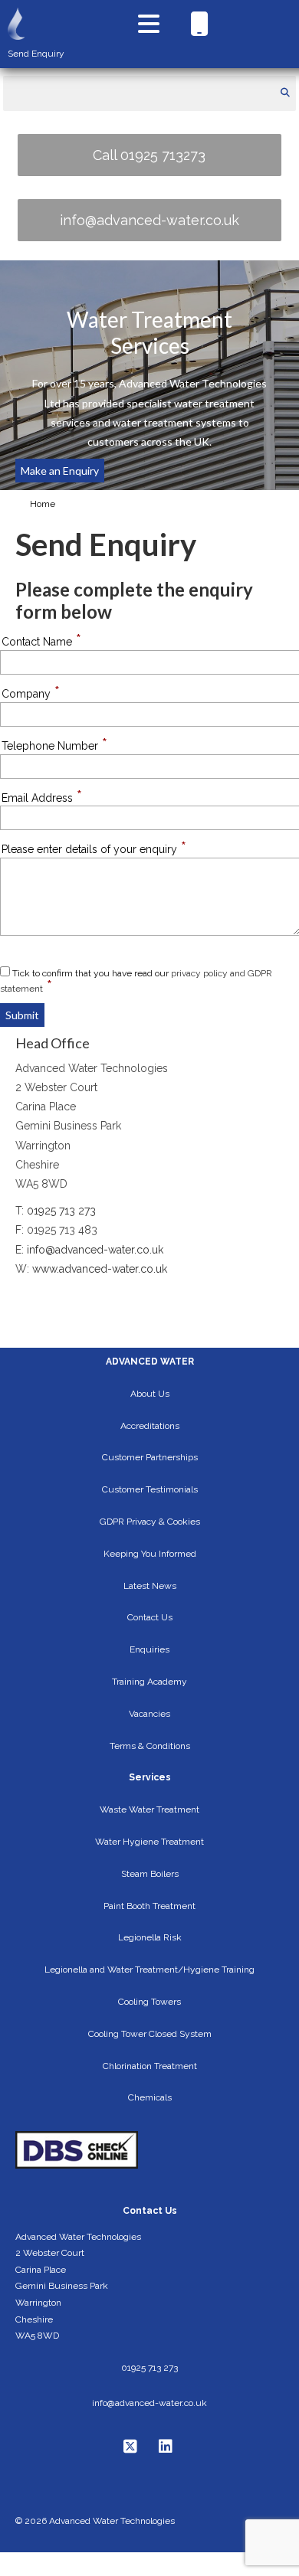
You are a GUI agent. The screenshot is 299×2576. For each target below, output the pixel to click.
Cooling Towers (149, 2002)
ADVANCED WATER (150, 1362)
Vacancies (149, 1714)
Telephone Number (54, 745)
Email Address (42, 798)
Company (31, 693)
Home (43, 504)
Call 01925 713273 (149, 155)
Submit (22, 1015)
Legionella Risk (150, 1937)
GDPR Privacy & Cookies (150, 1522)
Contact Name (41, 641)
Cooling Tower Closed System (150, 2034)
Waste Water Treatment (149, 1809)
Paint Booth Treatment (149, 1906)
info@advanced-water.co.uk (149, 220)
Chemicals (150, 2097)
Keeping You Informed (150, 1554)
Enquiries (149, 1649)
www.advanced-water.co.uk (100, 1269)
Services (150, 1777)
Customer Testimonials (150, 1489)
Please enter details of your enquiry (94, 849)
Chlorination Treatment (150, 2066)
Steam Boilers (150, 1874)
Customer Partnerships (150, 1457)
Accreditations (150, 1426)
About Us (150, 1394)
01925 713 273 (61, 1211)
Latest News (150, 1586)
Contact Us (150, 1617)
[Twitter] (132, 2447)
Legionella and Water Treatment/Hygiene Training (149, 1970)
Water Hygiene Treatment (149, 1842)
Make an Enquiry (60, 471)
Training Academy (149, 1682)
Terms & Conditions (150, 1746)
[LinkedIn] (168, 2447)
